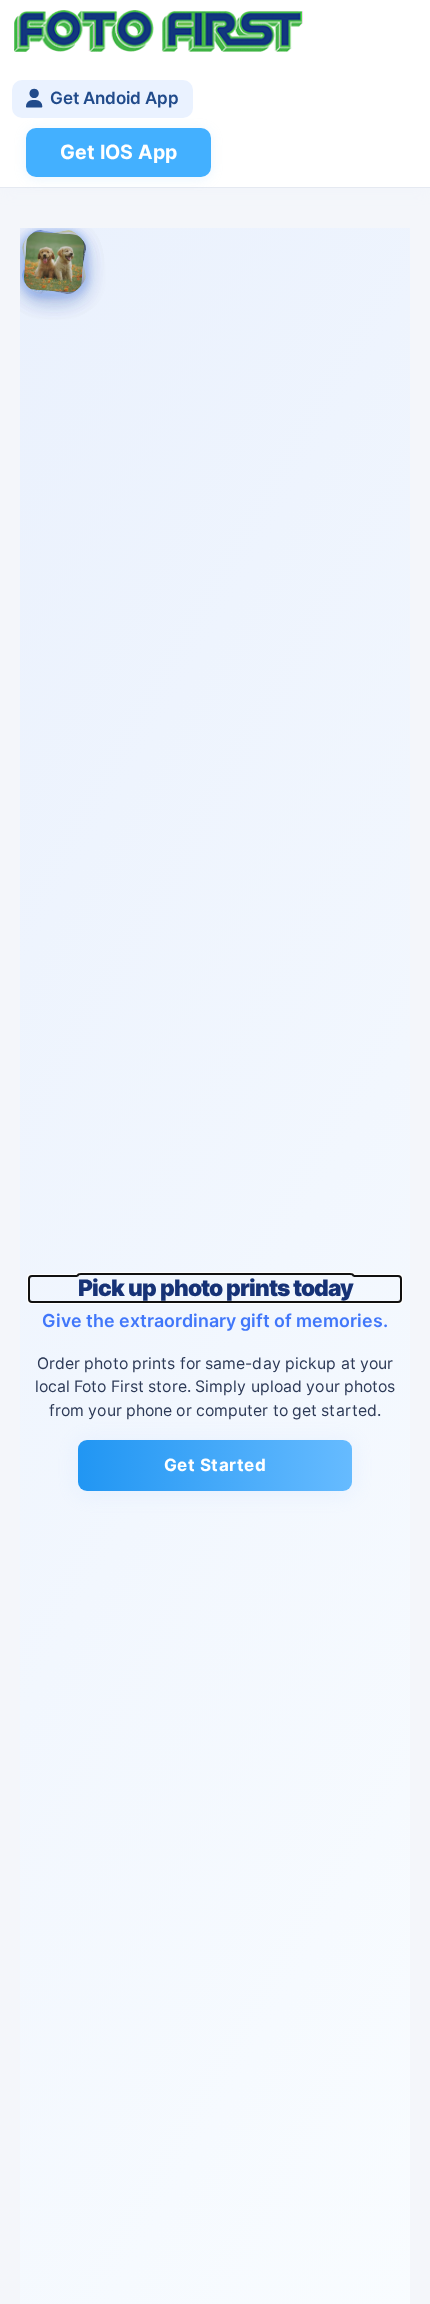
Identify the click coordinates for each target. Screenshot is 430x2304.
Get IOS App (118, 152)
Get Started (215, 1465)
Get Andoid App (114, 98)
